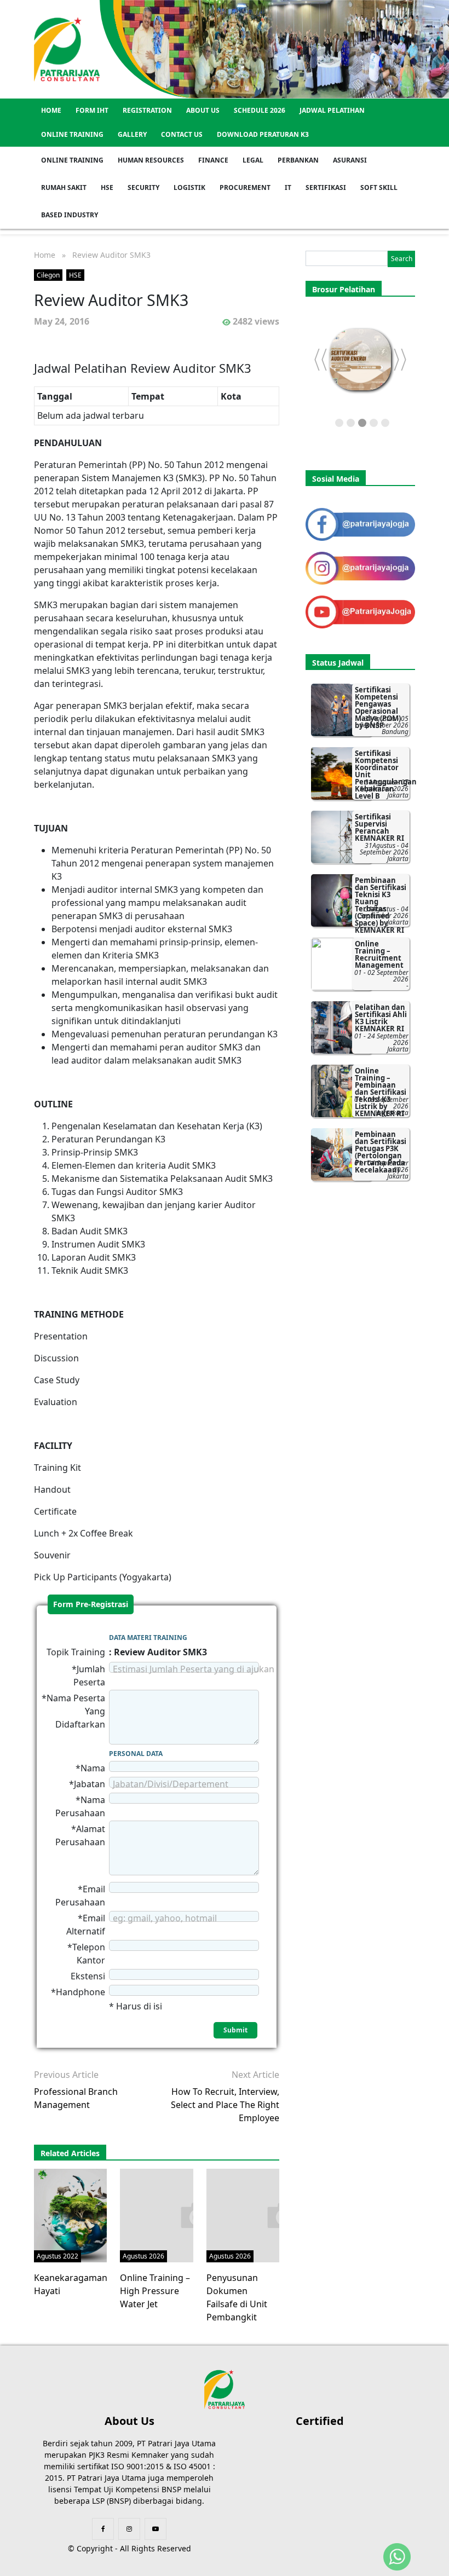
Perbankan (298, 160)
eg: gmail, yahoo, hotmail (165, 1918)
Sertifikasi (326, 187)
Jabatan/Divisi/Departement (171, 1784)
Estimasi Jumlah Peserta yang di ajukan (194, 1669)
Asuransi (350, 160)
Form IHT (92, 110)
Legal (253, 160)
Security (143, 187)
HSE (107, 187)
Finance (213, 160)
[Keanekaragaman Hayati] (81, 2214)
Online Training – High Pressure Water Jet (155, 2291)
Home (51, 110)
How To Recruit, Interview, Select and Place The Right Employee (225, 2105)
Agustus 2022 (57, 2256)
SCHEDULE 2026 (260, 110)
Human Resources (151, 160)
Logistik (189, 187)
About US (203, 110)
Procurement (245, 187)
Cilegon (48, 275)
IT (288, 187)
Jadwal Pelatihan (332, 110)
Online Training (72, 134)
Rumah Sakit (64, 187)
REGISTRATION (147, 110)
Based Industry (70, 215)
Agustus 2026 (143, 2256)
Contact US (182, 134)
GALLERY (132, 134)
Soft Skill (379, 187)
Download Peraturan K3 (263, 134)
